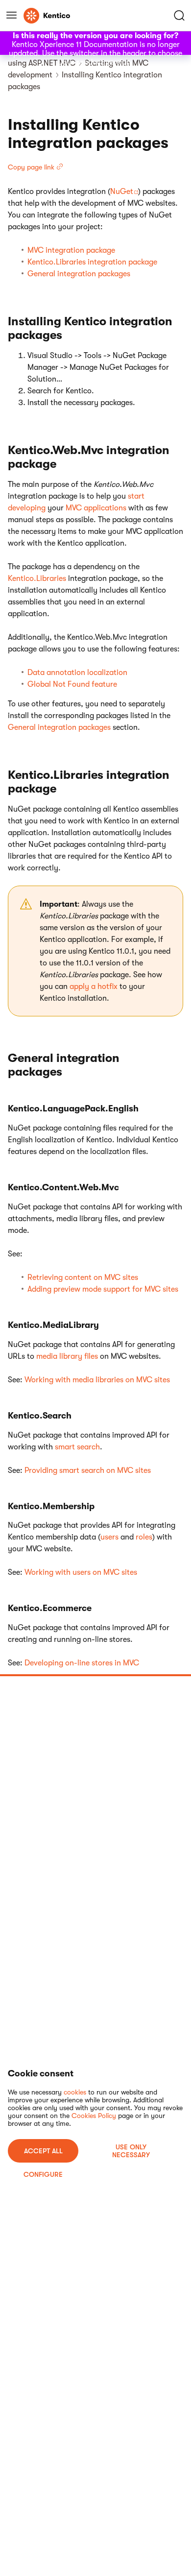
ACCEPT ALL (43, 2151)
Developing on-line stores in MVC (82, 1663)
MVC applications (96, 508)
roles (144, 1537)
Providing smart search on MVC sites (88, 1470)
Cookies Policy (94, 2116)
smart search (77, 1447)
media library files (67, 1356)
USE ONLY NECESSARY (131, 2151)
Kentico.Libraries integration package (92, 262)
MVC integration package (71, 250)
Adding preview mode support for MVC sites (103, 1289)
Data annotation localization (77, 673)
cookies (75, 2092)
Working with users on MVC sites (81, 1572)
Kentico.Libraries (37, 578)
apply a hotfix (94, 987)
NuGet (122, 192)
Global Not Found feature (72, 684)
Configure (43, 2174)
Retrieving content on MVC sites (83, 1277)
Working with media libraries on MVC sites (97, 1380)
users (109, 1537)
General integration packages (79, 274)
